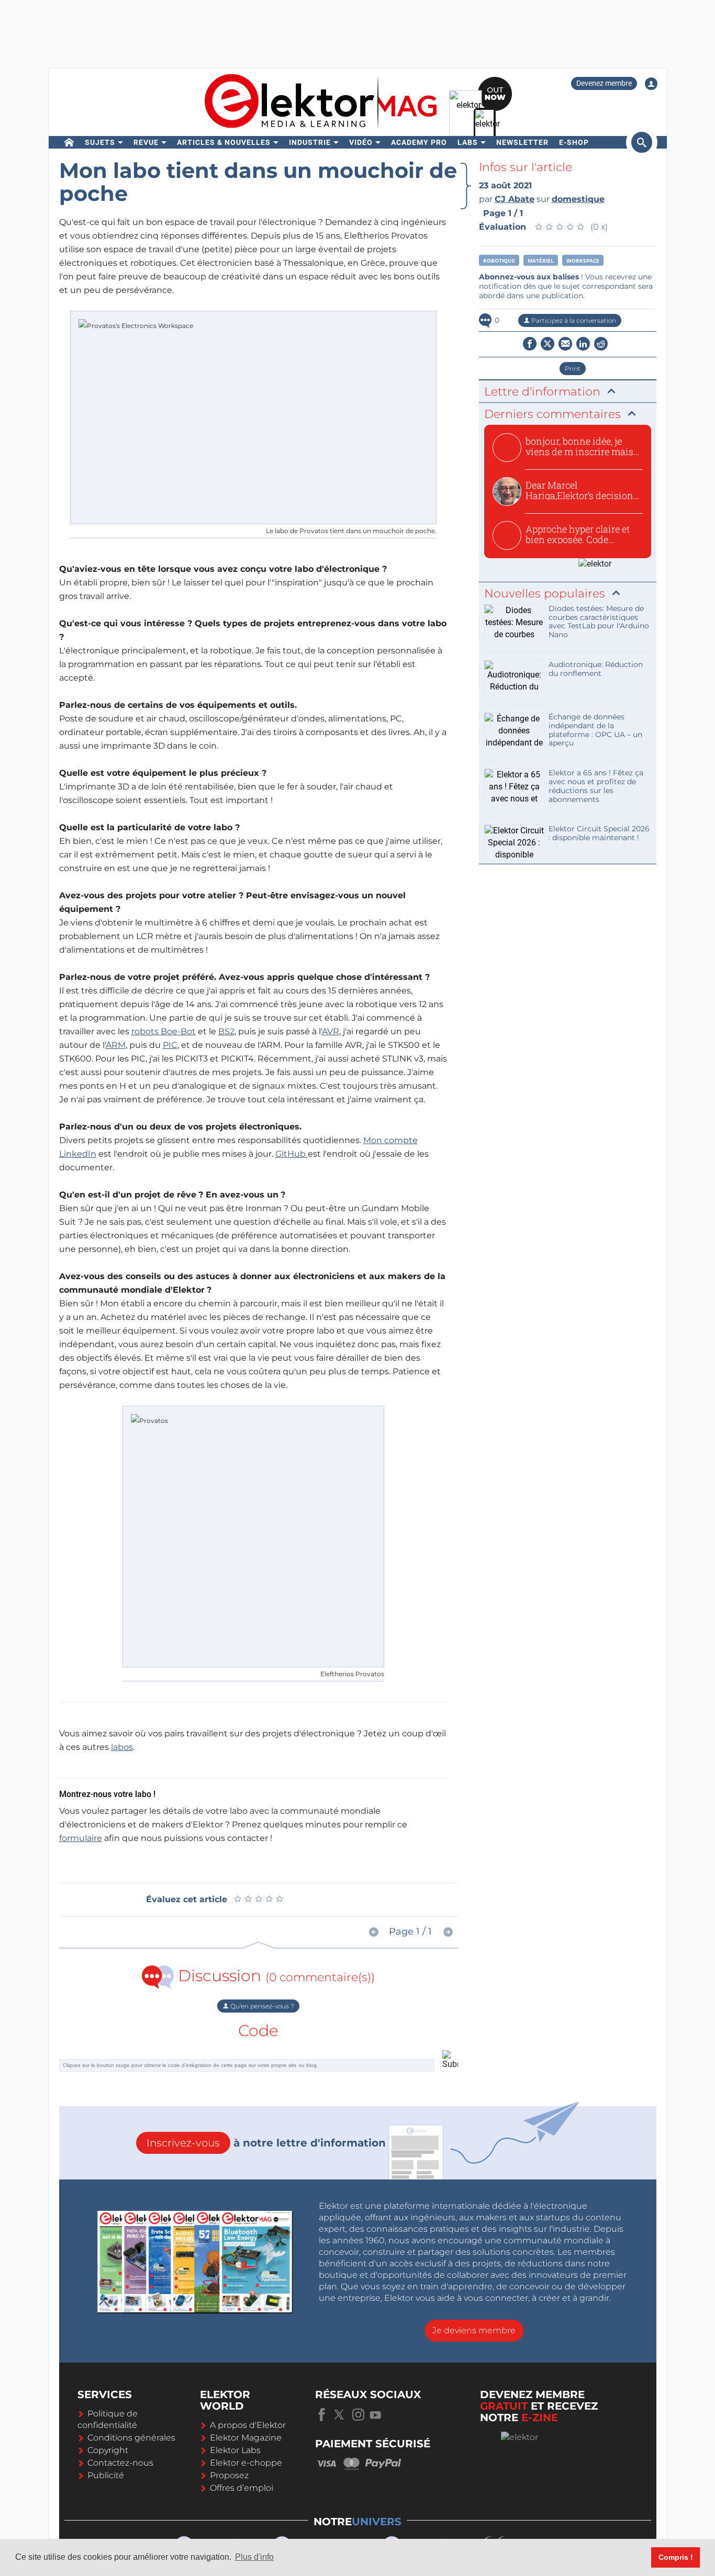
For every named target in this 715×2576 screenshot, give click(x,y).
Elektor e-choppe (246, 2463)
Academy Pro (419, 142)
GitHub (292, 1154)
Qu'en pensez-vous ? (261, 2006)
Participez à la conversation (573, 320)
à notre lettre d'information (266, 2143)
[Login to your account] (651, 84)
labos (122, 1747)
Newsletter (522, 142)
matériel (541, 261)
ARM (116, 1045)
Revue (146, 142)
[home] (69, 142)
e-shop (574, 142)
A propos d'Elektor (248, 2425)
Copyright (108, 2450)
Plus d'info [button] (254, 2557)
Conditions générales (131, 2438)
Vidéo (361, 142)
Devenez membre (604, 83)
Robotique (499, 261)
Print (573, 369)
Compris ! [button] (676, 2557)
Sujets (100, 142)
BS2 (226, 1031)
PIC (170, 1045)
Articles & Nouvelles (224, 142)
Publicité (106, 2475)
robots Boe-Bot (164, 1031)
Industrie (310, 142)
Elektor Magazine (246, 2438)
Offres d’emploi (242, 2488)
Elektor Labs (235, 2450)
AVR (331, 1031)
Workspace (583, 261)
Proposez (229, 2475)
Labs (468, 142)
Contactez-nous (120, 2463)
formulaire (81, 1838)
